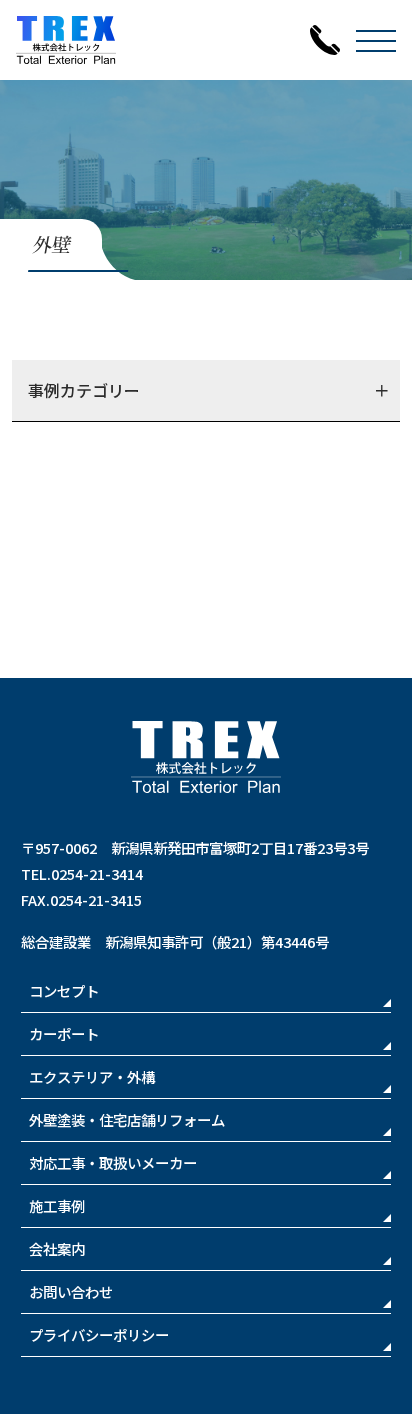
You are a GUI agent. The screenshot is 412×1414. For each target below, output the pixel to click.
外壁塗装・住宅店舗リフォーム (127, 1119)
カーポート (64, 1033)
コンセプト (64, 990)
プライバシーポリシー (99, 1334)
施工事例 (57, 1205)
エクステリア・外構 (92, 1076)
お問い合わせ (71, 1291)
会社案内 (57, 1248)
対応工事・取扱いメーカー (113, 1162)
